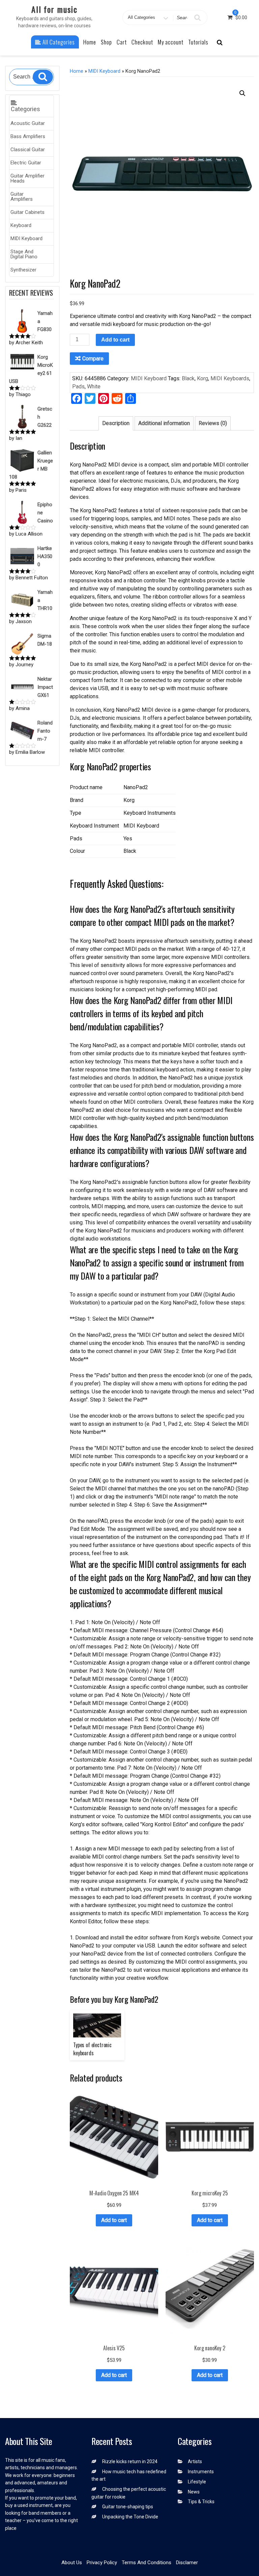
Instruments (201, 2472)
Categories (25, 109)
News (194, 2492)
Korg (203, 378)
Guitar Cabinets (27, 212)
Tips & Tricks (201, 2502)
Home (90, 42)
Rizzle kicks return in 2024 (130, 2461)
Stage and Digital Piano (24, 254)
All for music (54, 9)
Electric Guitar (26, 163)
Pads (78, 387)
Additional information (164, 423)
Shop (106, 42)
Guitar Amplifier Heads (27, 178)
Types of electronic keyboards (92, 2049)
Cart (122, 42)
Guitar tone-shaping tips (128, 2507)
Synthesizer (23, 270)
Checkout (142, 42)
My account (171, 42)
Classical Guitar (28, 150)
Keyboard (21, 225)
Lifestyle (197, 2482)
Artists (195, 2461)
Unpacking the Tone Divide (130, 2517)
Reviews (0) (213, 423)
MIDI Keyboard (26, 238)
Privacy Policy (102, 2563)
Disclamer (187, 2563)
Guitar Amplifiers (22, 197)
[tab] (116, 423)
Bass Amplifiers (28, 136)
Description (116, 423)
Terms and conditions (147, 2563)
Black (188, 378)
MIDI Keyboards (230, 378)
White (94, 387)
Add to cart (115, 340)
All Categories (58, 42)
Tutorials (198, 42)
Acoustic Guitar (28, 123)
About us (72, 2563)
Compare (93, 359)
